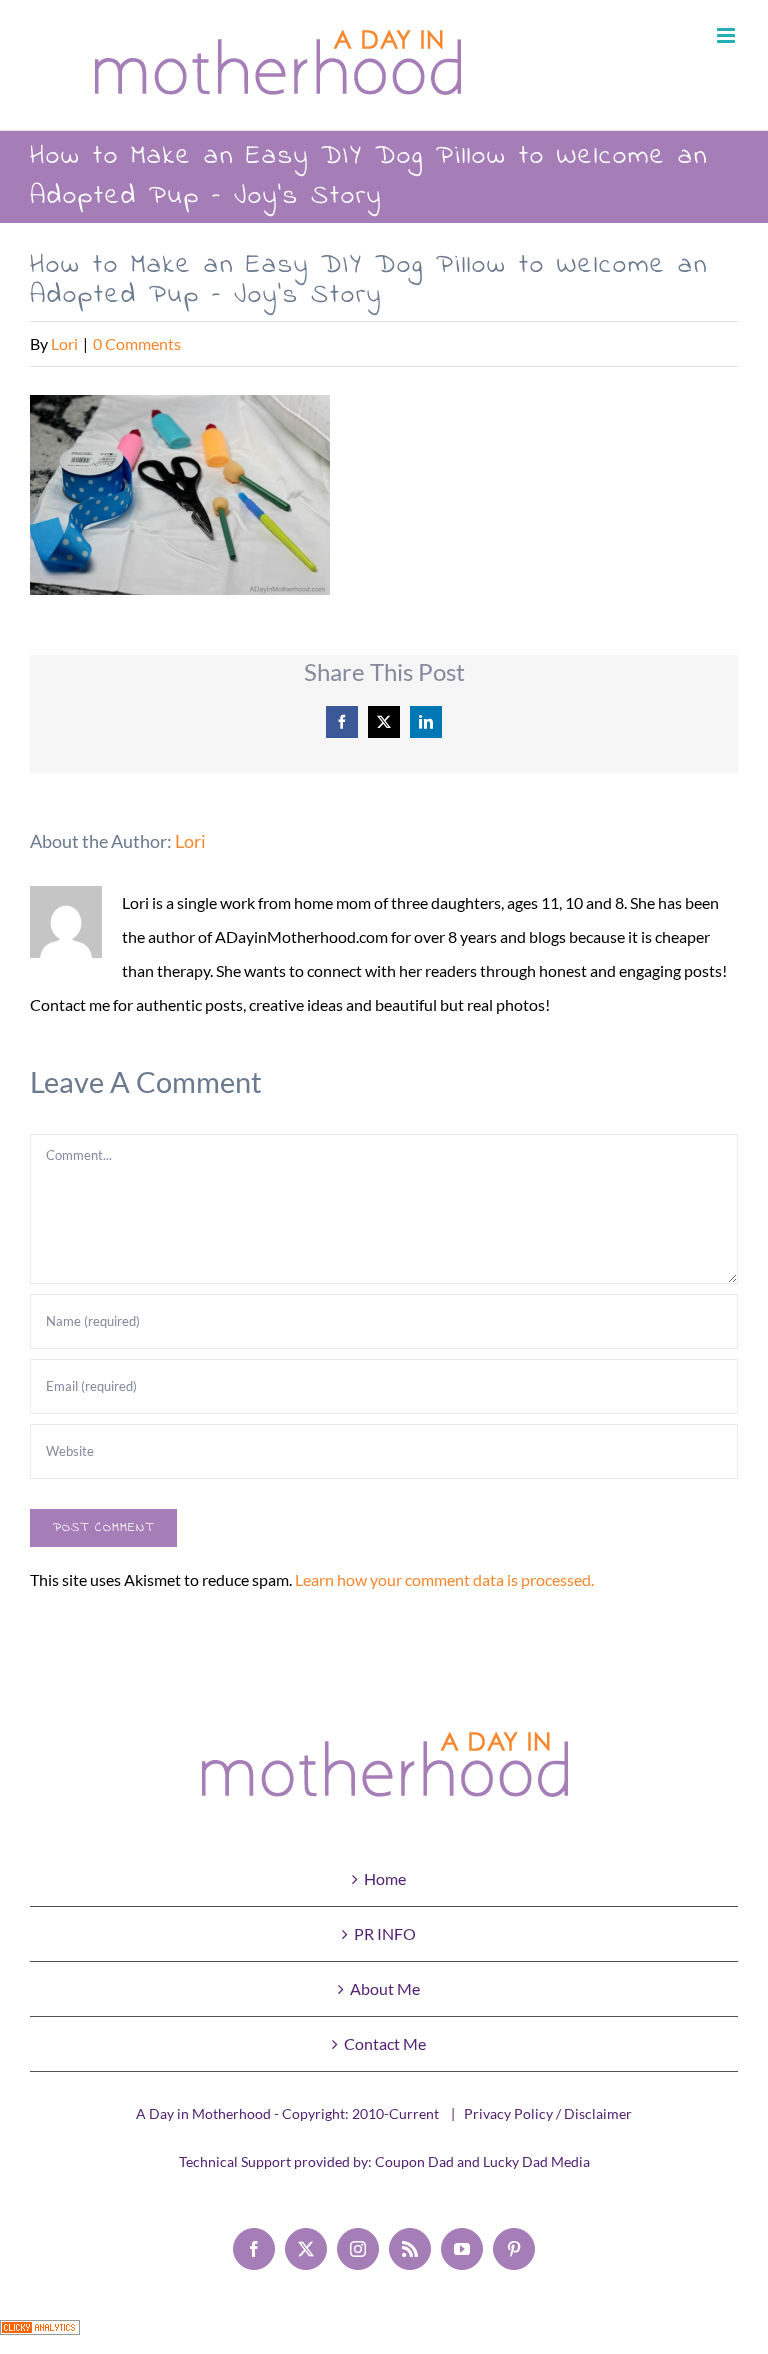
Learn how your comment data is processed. (444, 1579)
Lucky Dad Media (536, 2161)
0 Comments (137, 343)
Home (385, 1878)
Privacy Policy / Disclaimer (548, 2113)
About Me (385, 1988)
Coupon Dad (414, 2161)
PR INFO (385, 1933)
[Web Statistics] (40, 2336)
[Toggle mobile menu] (727, 35)
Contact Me (385, 2043)
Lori (64, 343)
